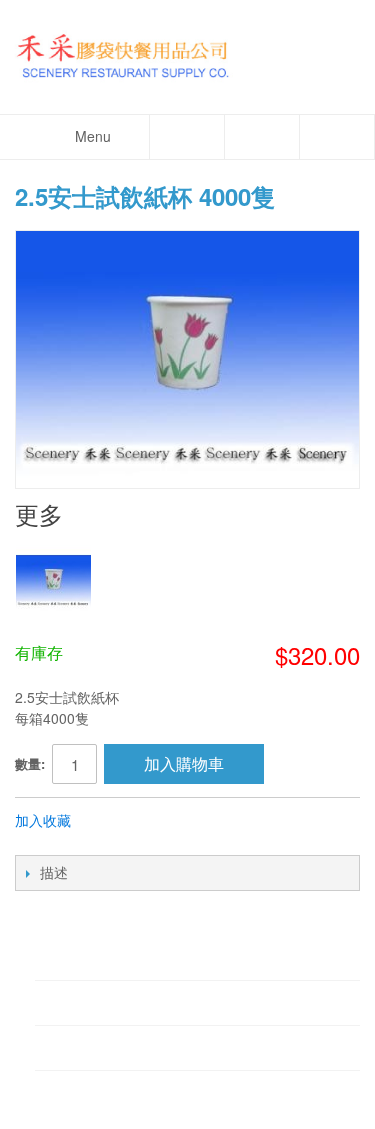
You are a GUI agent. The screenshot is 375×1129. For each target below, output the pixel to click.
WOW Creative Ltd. (274, 1105)
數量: (30, 763)
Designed (186, 1105)
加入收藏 (43, 820)
